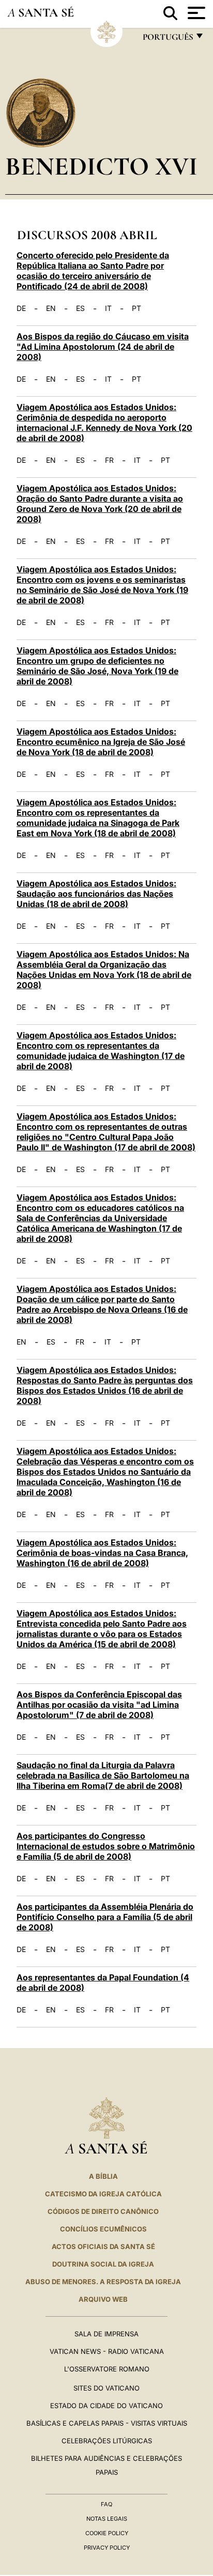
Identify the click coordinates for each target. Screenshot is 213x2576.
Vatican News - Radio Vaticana (107, 2351)
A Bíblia (103, 2176)
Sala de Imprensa (106, 2334)
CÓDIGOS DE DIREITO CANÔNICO (103, 2211)
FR (109, 460)
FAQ (106, 2504)
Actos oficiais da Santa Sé (103, 2246)
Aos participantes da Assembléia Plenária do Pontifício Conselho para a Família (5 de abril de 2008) (105, 1917)
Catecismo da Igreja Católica (103, 2194)
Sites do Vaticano (106, 2388)
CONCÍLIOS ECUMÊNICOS (103, 2229)
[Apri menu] (195, 13)
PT (136, 308)
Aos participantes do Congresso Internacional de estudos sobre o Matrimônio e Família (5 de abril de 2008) (106, 1846)
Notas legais (107, 2519)
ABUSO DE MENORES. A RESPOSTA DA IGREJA (103, 2282)
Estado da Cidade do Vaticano (106, 2406)
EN (51, 308)
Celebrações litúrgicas (107, 2441)
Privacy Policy (107, 2548)
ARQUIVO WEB (103, 2299)
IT (108, 308)
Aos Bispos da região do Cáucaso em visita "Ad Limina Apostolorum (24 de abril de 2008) (103, 347)
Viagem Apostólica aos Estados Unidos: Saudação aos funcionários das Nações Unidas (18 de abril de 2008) (96, 894)
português (168, 40)
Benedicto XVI (101, 166)
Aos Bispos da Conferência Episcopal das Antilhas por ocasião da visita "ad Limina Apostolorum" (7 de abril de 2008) (99, 1705)
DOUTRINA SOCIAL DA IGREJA (103, 2264)
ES (80, 308)
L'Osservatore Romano (107, 2369)
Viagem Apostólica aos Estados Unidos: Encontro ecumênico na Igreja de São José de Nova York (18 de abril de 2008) (101, 742)
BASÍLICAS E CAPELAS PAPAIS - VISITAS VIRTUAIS (107, 2423)
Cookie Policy (107, 2533)
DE (21, 308)
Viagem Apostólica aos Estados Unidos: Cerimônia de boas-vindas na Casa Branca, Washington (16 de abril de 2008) (102, 1553)
